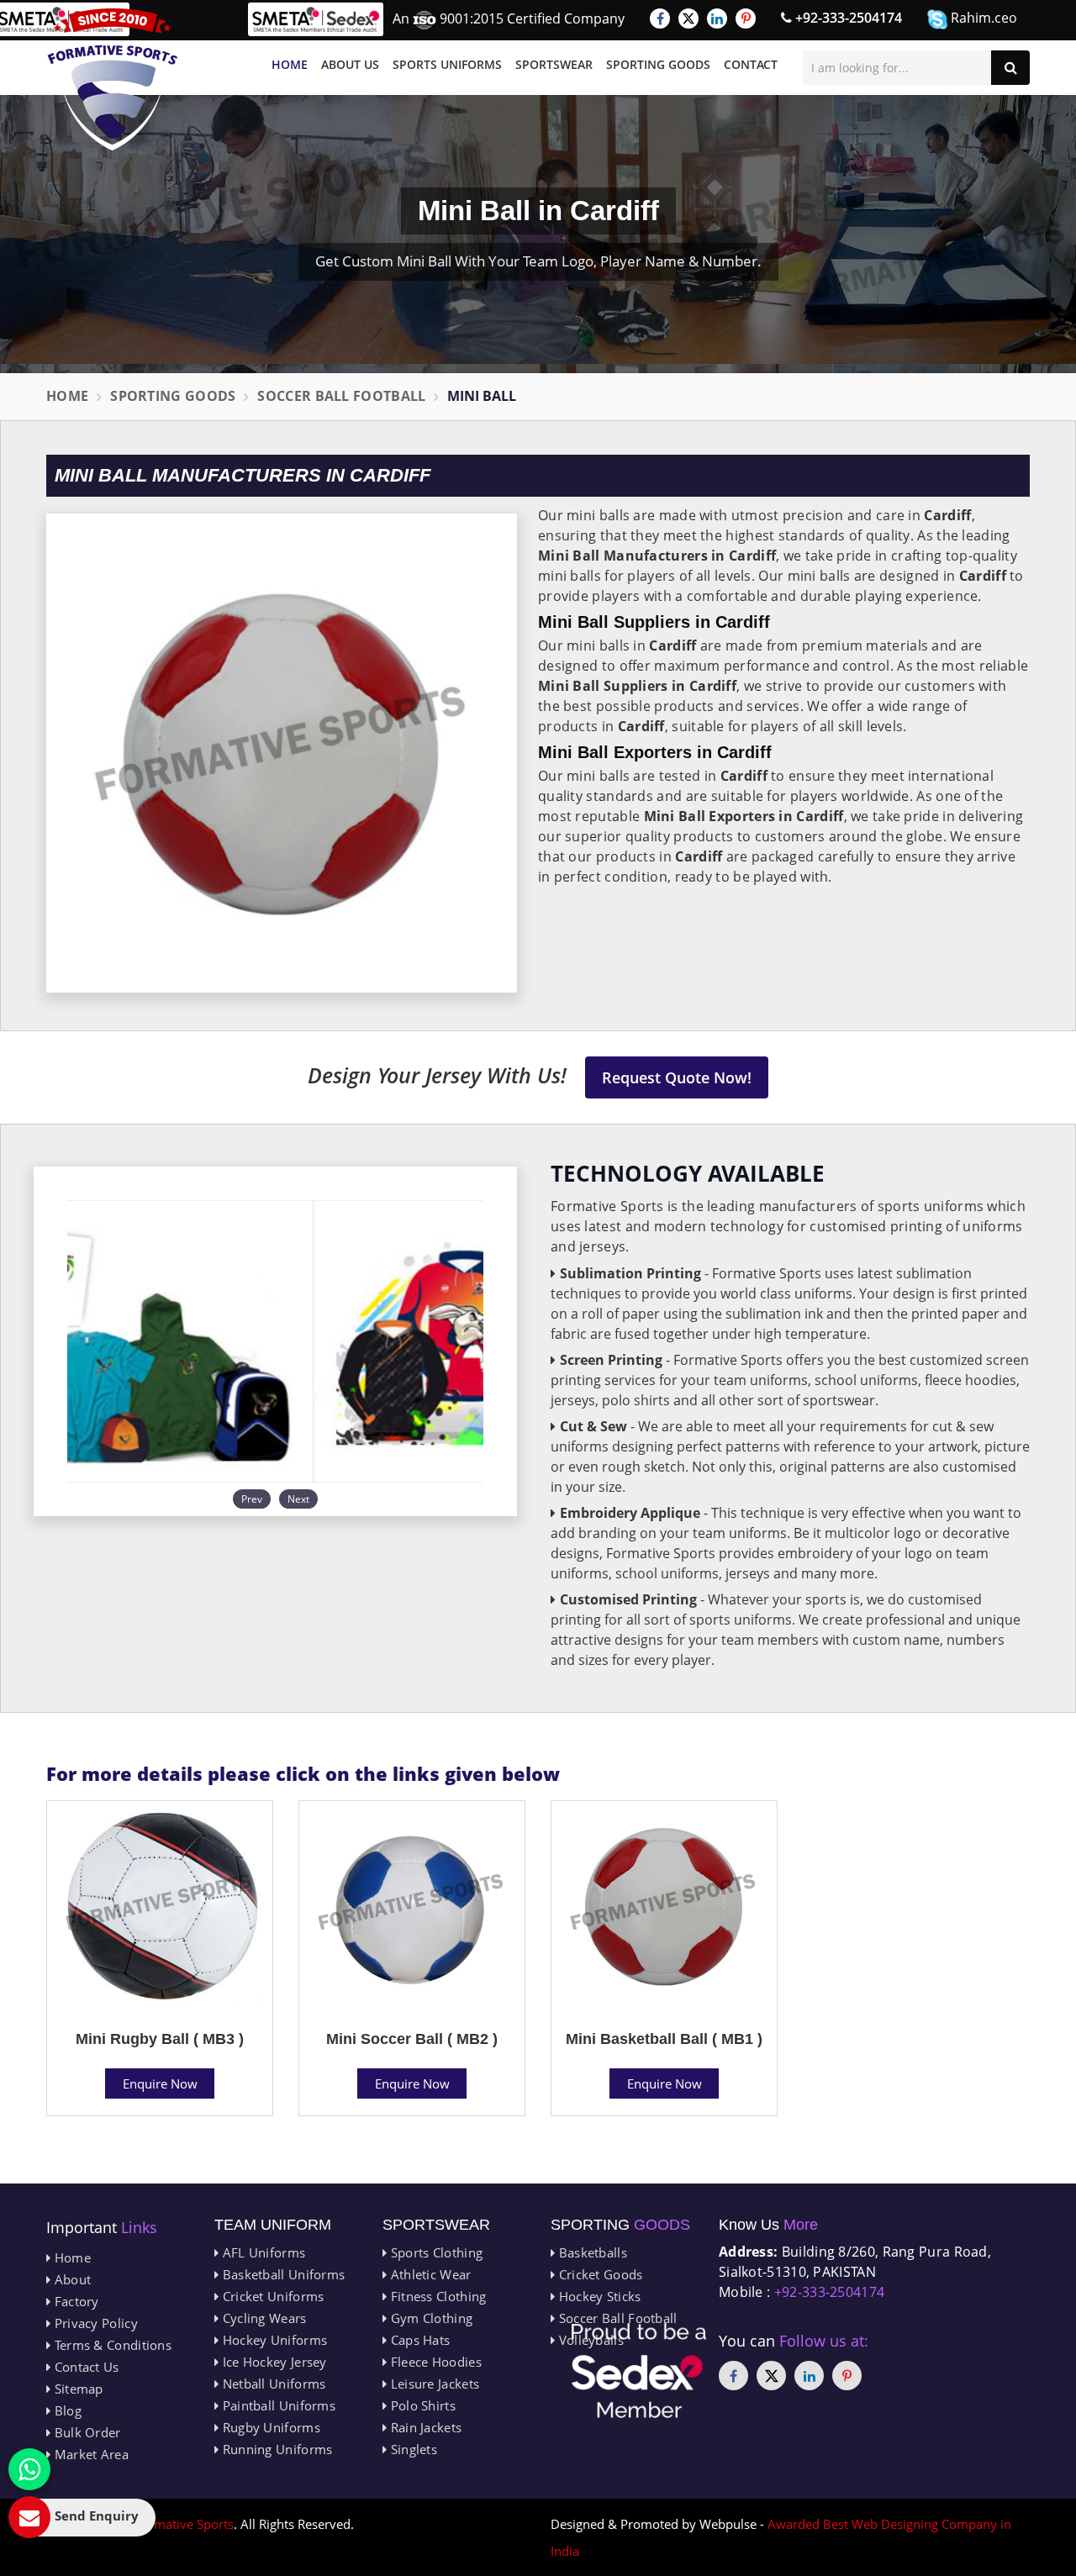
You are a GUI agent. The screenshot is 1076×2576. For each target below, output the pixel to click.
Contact (751, 64)
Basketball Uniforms (282, 2274)
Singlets (412, 2449)
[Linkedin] (717, 18)
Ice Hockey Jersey (272, 2362)
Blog (66, 2410)
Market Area (90, 2454)
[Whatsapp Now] (29, 2469)
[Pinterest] (746, 18)
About (71, 2279)
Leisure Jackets (433, 2384)
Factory (74, 2301)
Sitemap (76, 2389)
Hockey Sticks (598, 2296)
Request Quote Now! (677, 1077)
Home (290, 64)
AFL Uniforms (262, 2252)
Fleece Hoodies (434, 2362)
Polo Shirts (421, 2405)
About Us (350, 64)
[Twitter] (688, 18)
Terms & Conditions (111, 2345)
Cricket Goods (599, 2274)
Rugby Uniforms (269, 2427)
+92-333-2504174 (847, 18)
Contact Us (84, 2367)
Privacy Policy (94, 2323)
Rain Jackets (424, 2427)
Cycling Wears (262, 2318)
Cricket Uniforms (271, 2296)
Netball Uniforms (272, 2384)
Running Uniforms (275, 2449)
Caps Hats (418, 2340)
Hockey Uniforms (273, 2340)
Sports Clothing (435, 2252)
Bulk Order (85, 2432)
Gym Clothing (430, 2318)
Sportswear (554, 64)
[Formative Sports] (113, 79)
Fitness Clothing (436, 2296)
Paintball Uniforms (277, 2405)
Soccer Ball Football (341, 396)
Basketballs (591, 2252)
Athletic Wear (429, 2274)
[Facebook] (660, 18)
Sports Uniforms (447, 64)
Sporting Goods (658, 64)
